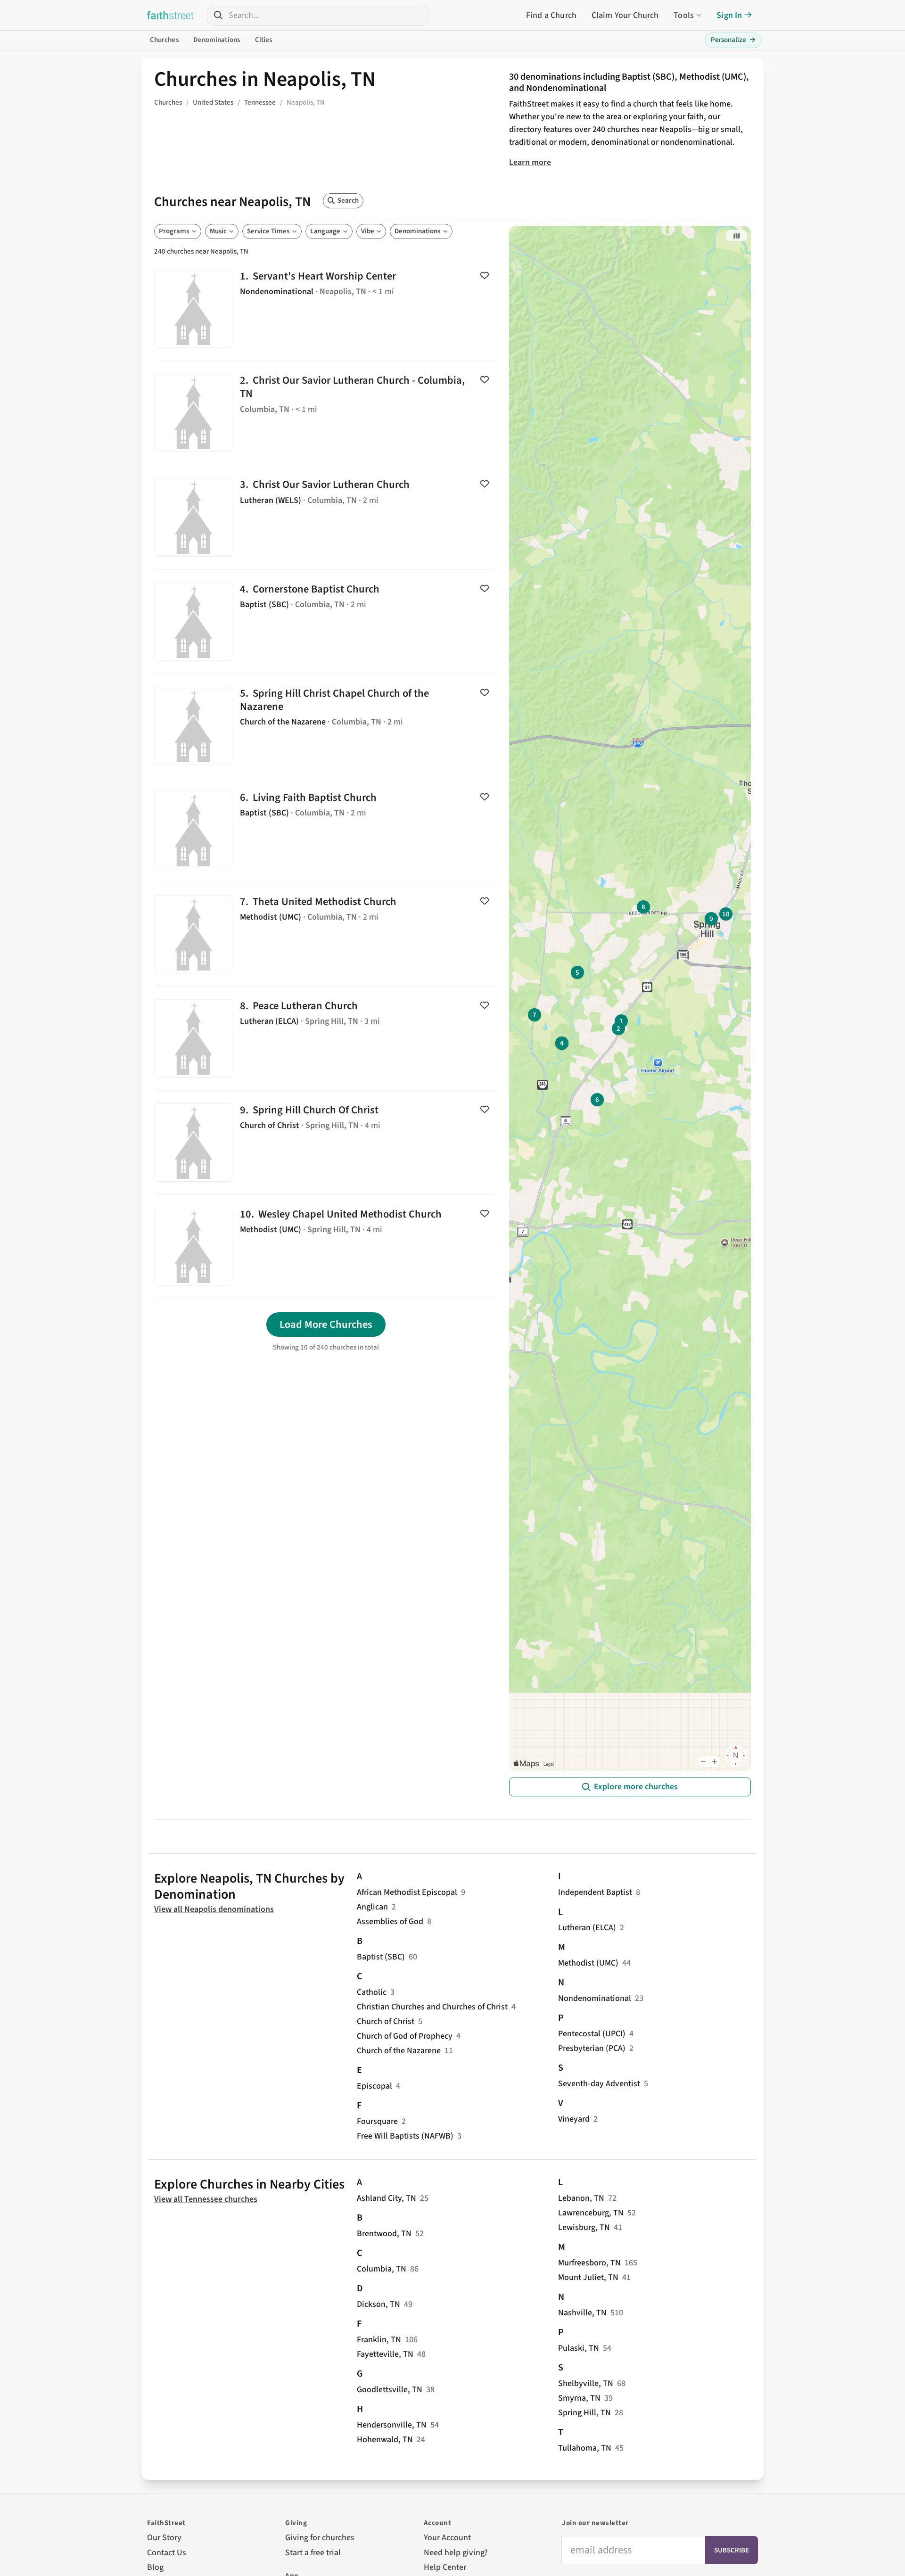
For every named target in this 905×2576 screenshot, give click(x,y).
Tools (684, 15)
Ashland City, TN (387, 2198)
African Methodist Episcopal (407, 1892)
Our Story (164, 2538)
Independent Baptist (595, 1892)
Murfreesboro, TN (589, 2263)
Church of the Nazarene (399, 2051)
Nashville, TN (582, 2313)
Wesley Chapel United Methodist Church (326, 1247)
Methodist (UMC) (588, 1963)
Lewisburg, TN (584, 2227)
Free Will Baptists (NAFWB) (405, 2136)
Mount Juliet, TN (588, 2277)
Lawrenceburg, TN (591, 2213)
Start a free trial (313, 2553)
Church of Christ (386, 2021)
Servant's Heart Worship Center (326, 309)
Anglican (372, 1907)
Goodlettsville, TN (390, 2390)
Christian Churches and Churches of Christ (432, 2007)
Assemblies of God (390, 1922)
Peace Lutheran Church (326, 1038)
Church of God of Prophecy (405, 2036)
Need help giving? (456, 2553)
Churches (164, 40)
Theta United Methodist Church (326, 934)
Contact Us (167, 2553)
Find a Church (551, 15)
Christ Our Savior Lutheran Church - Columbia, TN (326, 413)
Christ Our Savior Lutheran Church (326, 517)
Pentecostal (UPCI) (592, 2034)
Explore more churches (636, 1787)
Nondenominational (595, 1998)
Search (348, 201)
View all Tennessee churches (206, 2199)
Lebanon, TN (581, 2198)
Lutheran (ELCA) (587, 1928)
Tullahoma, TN (585, 2448)
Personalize (733, 40)
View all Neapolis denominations (214, 1909)
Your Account (447, 2538)
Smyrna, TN (579, 2398)
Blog (155, 2567)
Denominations (217, 40)
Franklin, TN (379, 2340)
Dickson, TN (378, 2304)
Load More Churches (326, 1325)
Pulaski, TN (579, 2348)
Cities (264, 40)
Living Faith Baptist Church (326, 830)
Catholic (372, 1992)
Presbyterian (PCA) (592, 2048)
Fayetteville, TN (385, 2354)
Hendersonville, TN (392, 2425)
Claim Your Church (625, 15)
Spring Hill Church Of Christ (326, 1143)
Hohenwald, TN (385, 2440)
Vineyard (574, 2119)
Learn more (530, 162)
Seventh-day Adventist (599, 2084)
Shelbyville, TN (586, 2383)
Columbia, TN (382, 2269)
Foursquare (377, 2121)
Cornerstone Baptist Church (326, 622)
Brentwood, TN (384, 2234)
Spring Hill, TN (584, 2413)
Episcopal (374, 2086)
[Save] (485, 275)
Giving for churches (320, 2538)
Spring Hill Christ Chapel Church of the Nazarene (326, 726)
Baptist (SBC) (381, 1957)
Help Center (445, 2567)
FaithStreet (171, 15)
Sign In (729, 15)
